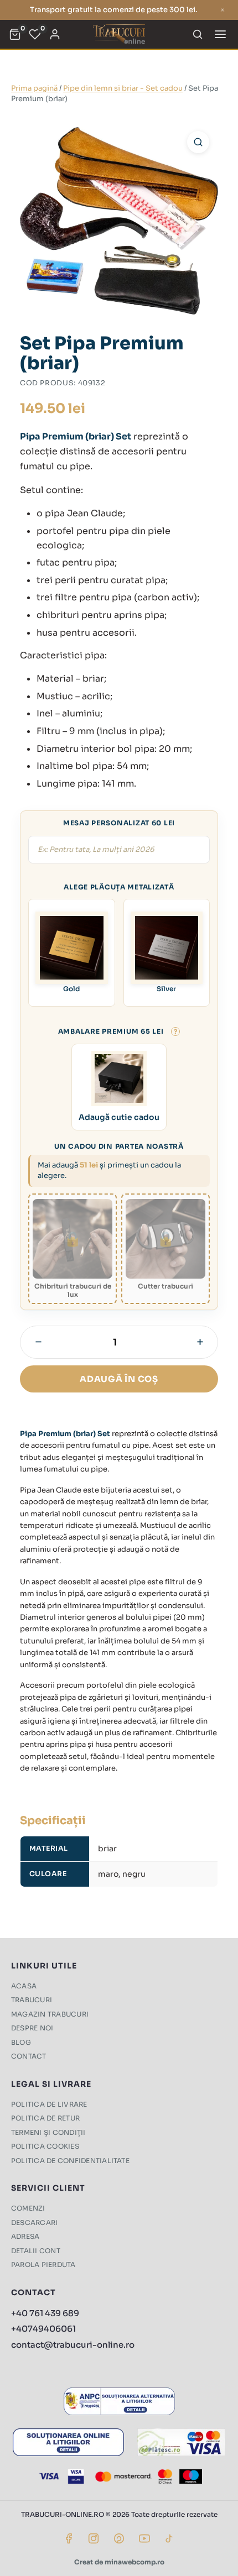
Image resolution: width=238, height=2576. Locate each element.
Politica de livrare (49, 2104)
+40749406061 (43, 2329)
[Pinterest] (119, 2538)
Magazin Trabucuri (50, 2014)
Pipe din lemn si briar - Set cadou (123, 88)
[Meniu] (220, 34)
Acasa (24, 1986)
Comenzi (28, 2208)
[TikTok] (169, 2538)
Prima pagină (34, 88)
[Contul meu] (55, 34)
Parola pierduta (43, 2265)
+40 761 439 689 (45, 2313)
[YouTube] (144, 2538)
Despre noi (32, 2028)
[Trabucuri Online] (119, 34)
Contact (29, 2056)
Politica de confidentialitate (70, 2161)
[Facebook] (69, 2538)
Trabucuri (32, 2000)
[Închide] (223, 10)
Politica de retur (45, 2118)
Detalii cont (36, 2251)
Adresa (25, 2236)
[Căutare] (198, 34)
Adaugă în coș (119, 1379)
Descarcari (34, 2222)
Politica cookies (45, 2146)
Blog (21, 2042)
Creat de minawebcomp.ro (119, 2562)
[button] (198, 142)
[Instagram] (94, 2538)
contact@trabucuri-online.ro (73, 2345)
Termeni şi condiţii (48, 2132)
